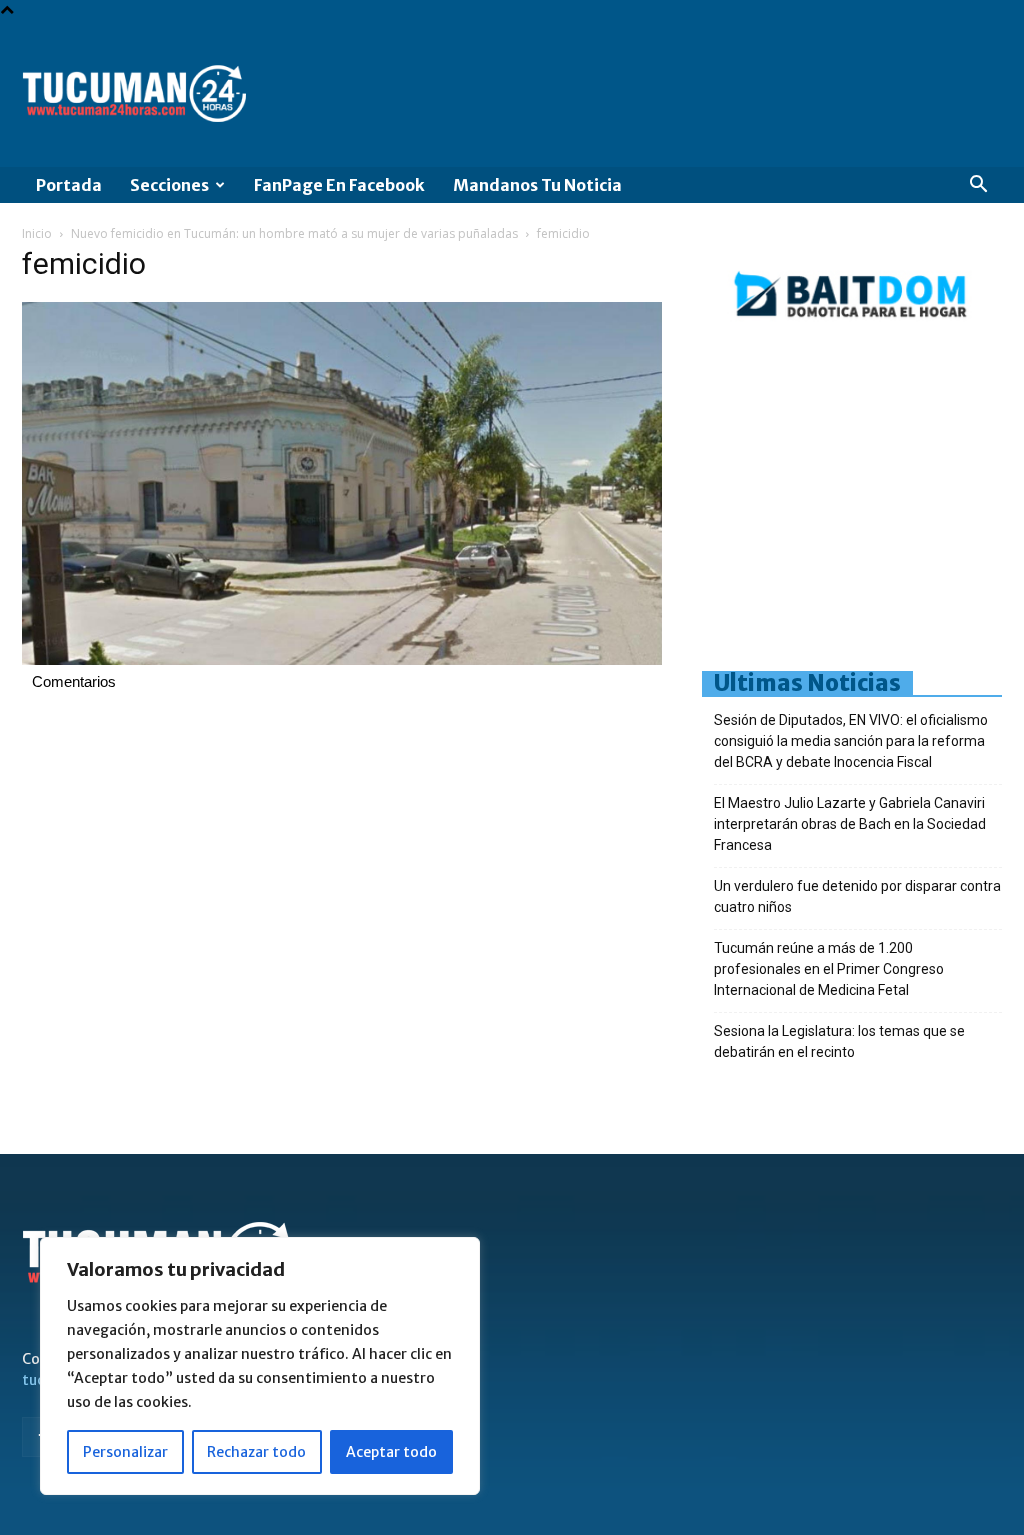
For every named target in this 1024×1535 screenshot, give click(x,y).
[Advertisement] (863, 503)
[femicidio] (342, 660)
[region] (260, 1366)
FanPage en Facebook (339, 185)
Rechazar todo (256, 1452)
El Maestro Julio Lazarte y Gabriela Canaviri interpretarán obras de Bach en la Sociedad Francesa (850, 824)
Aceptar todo (391, 1452)
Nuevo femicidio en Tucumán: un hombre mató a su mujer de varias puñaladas (294, 233)
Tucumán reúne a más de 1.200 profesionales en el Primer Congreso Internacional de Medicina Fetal (829, 969)
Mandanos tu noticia (537, 185)
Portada (69, 185)
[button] (978, 186)
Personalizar (125, 1452)
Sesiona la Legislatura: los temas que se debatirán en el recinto (839, 1041)
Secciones (169, 185)
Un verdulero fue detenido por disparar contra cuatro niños (857, 896)
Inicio (37, 233)
